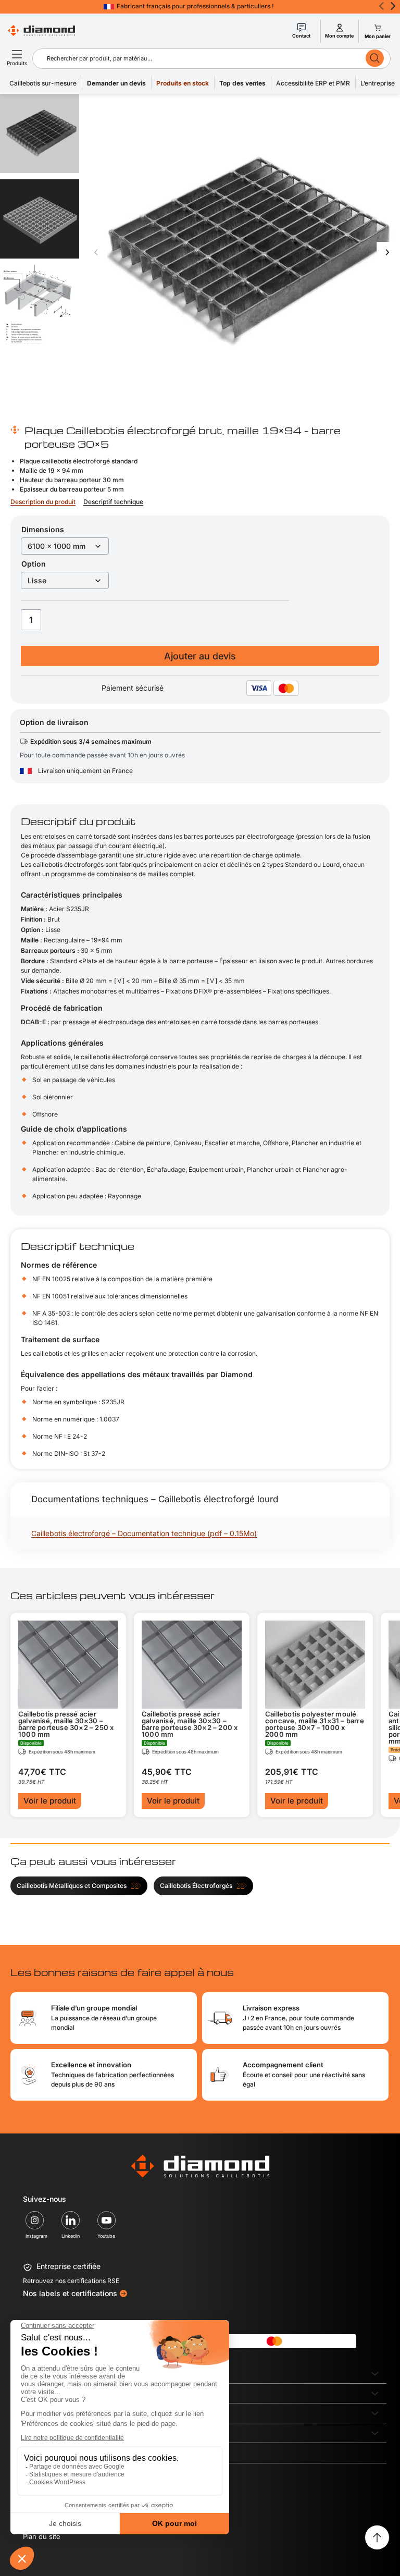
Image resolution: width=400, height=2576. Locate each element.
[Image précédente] (96, 252)
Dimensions (43, 529)
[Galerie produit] (242, 252)
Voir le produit (50, 1801)
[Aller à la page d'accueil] (200, 2166)
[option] (40, 219)
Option (34, 564)
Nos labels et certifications (70, 2293)
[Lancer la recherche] (375, 58)
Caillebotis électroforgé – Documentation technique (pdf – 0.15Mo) (144, 1533)
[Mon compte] (340, 28)
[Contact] (302, 28)
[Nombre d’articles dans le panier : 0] (377, 28)
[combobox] (200, 58)
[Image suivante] (387, 252)
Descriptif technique (113, 502)
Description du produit (43, 502)
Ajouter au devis (200, 656)
